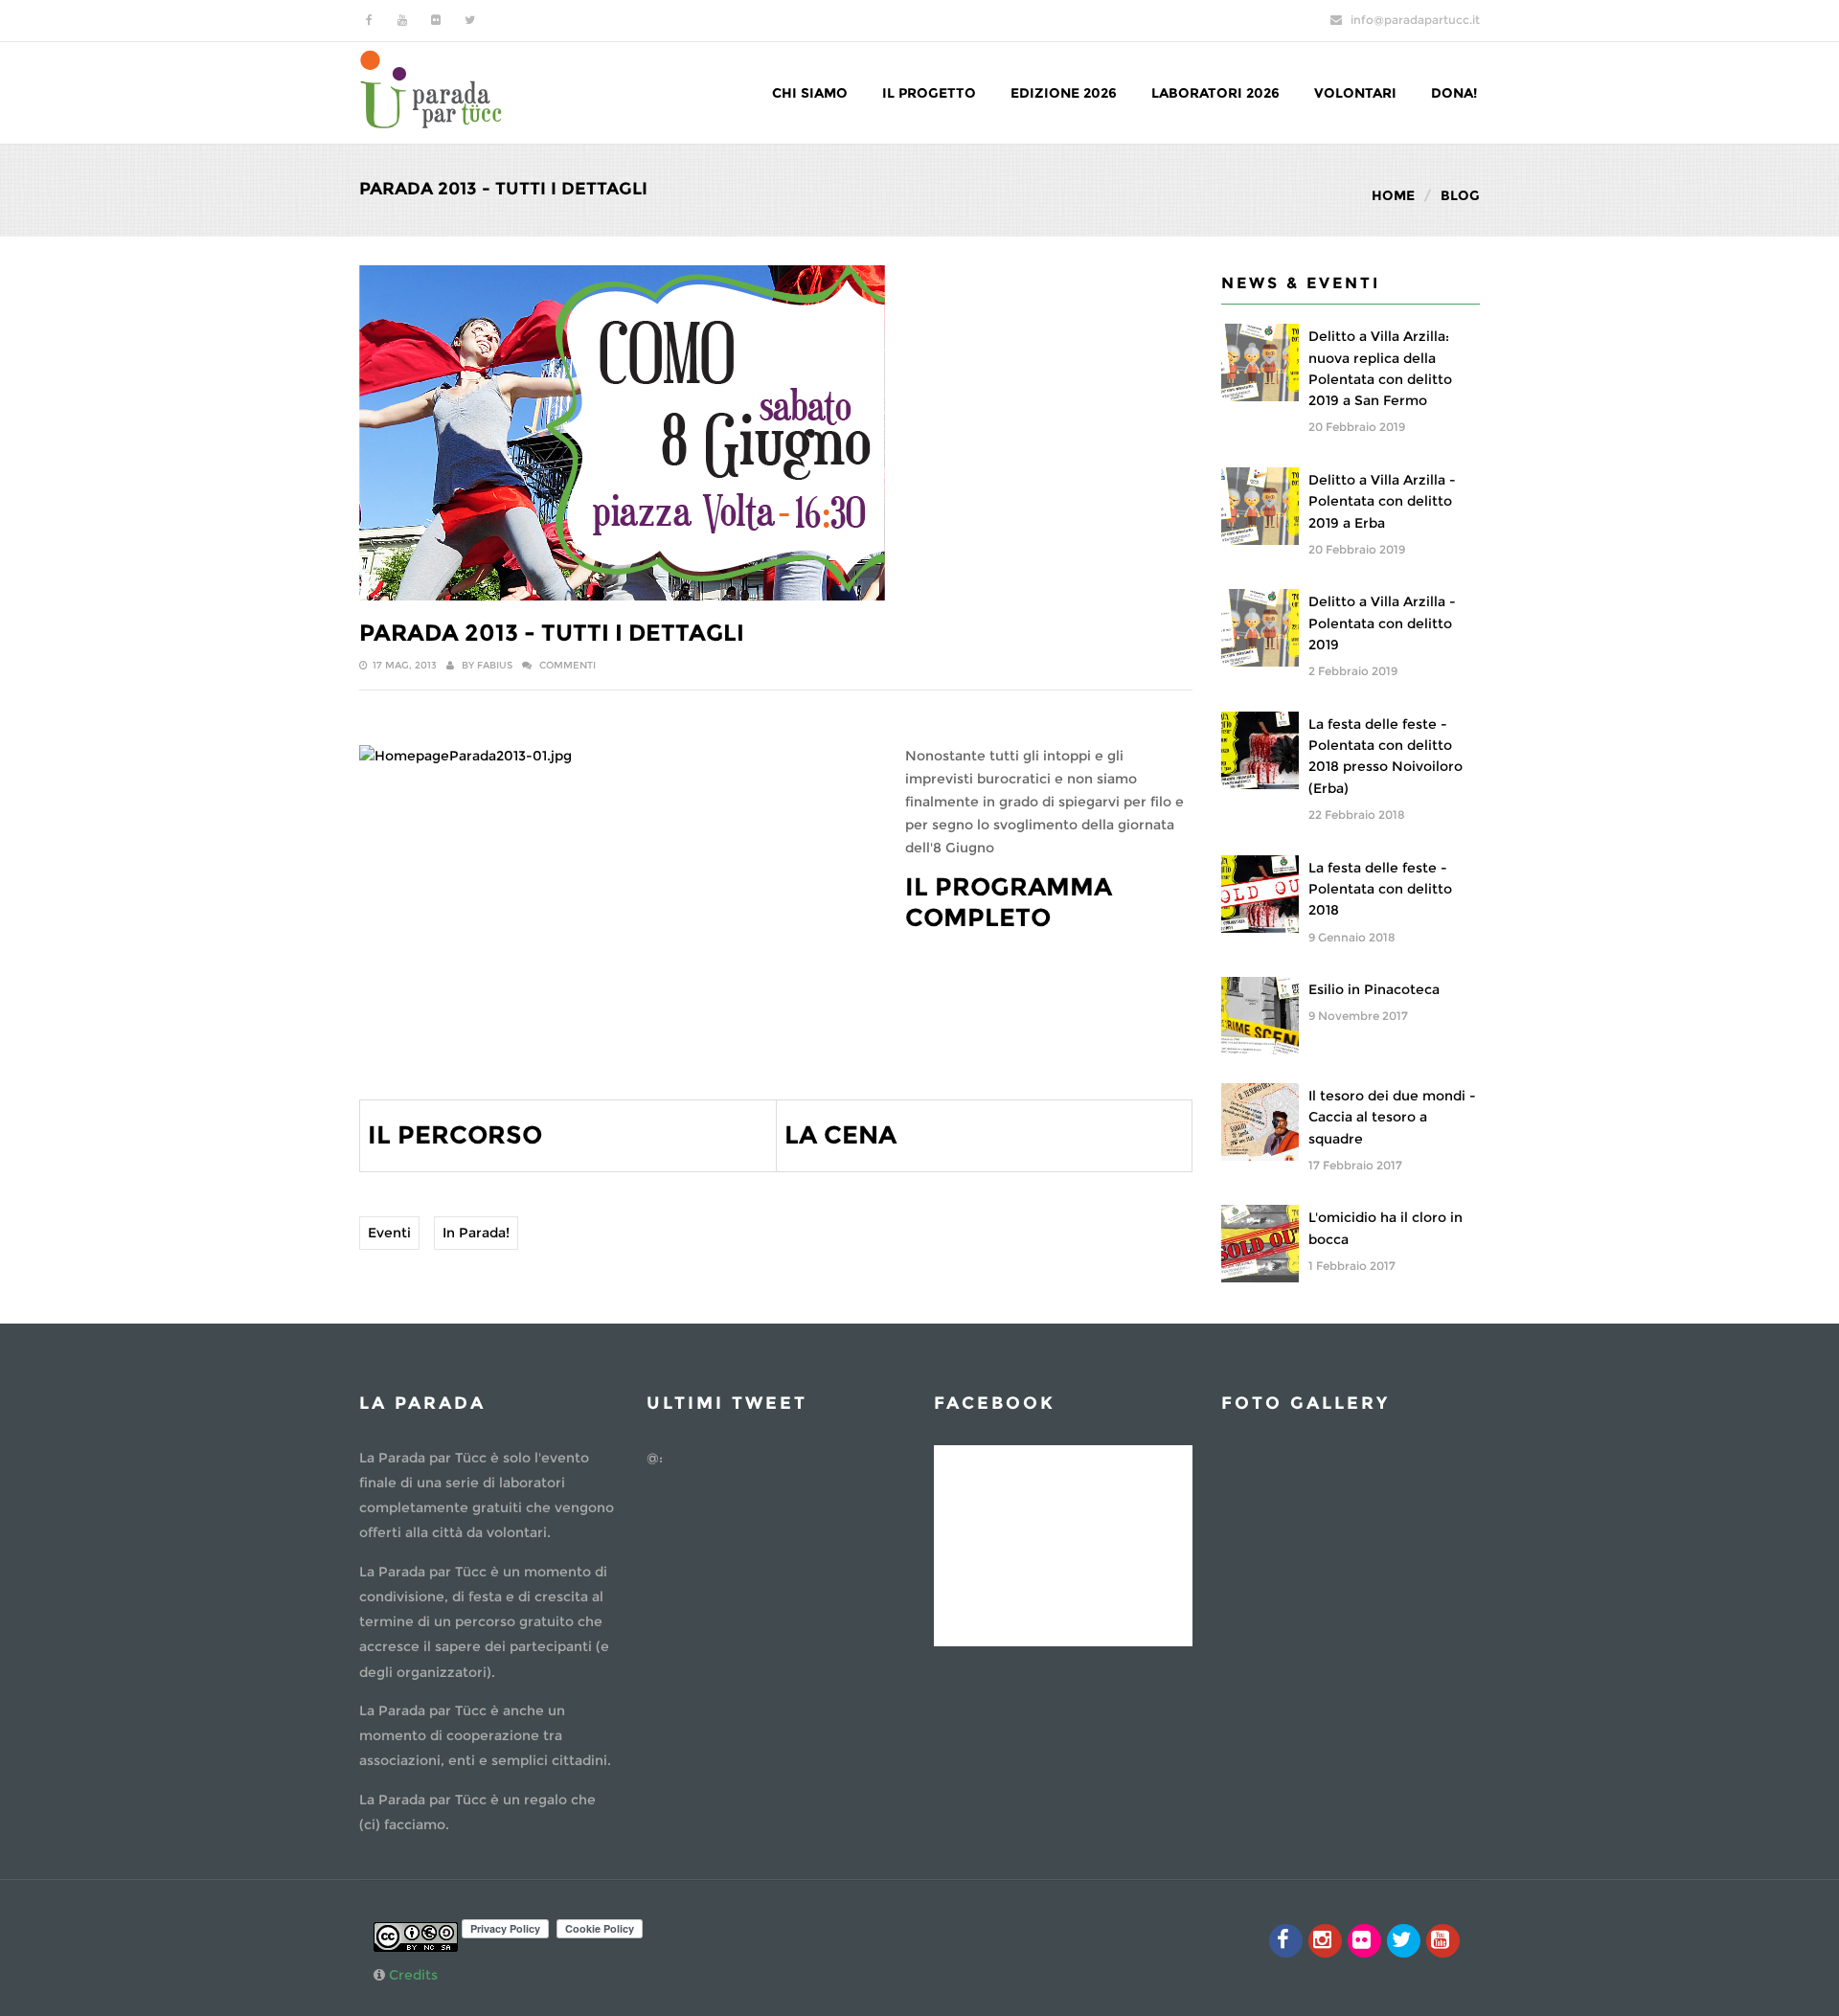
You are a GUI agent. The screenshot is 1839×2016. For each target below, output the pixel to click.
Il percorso (455, 1135)
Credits (413, 1975)
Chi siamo (810, 93)
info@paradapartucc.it (1415, 20)
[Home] (431, 88)
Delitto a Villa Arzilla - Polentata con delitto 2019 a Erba (1382, 501)
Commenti (568, 665)
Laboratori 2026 (1215, 93)
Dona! (1454, 93)
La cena (840, 1135)
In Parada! (476, 1233)
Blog (1460, 195)
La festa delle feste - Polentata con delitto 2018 (1380, 889)
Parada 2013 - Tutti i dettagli (552, 633)
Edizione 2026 (1064, 93)
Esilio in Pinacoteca (1374, 989)
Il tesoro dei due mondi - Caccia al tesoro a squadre (1392, 1117)
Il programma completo (1009, 902)
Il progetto (929, 93)
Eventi (389, 1233)
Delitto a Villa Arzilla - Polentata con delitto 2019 (1382, 623)
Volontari (1355, 93)
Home (1393, 195)
